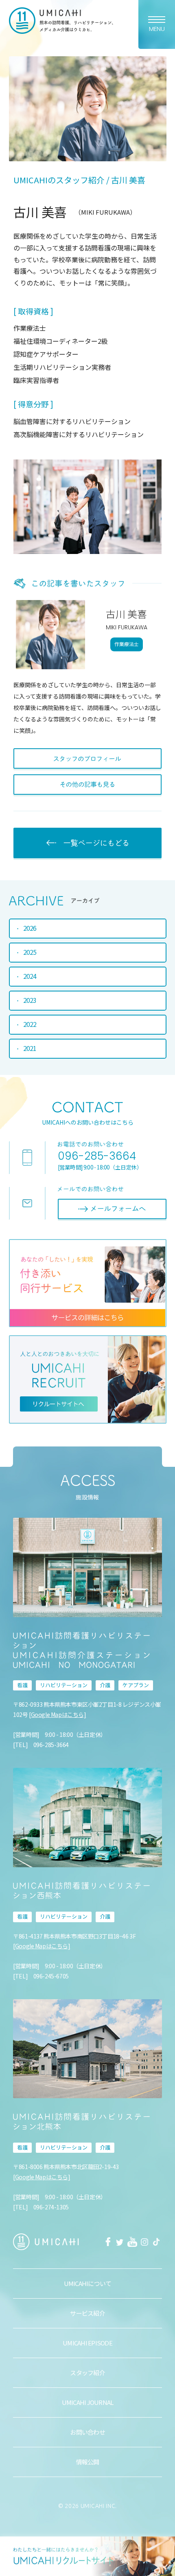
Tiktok (157, 2242)
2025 (30, 952)
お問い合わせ (87, 2432)
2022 (30, 1024)
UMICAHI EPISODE (87, 2343)
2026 (30, 928)
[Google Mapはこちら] (57, 1714)
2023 (30, 1000)
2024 (30, 976)
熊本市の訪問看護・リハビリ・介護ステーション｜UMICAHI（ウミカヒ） (61, 21)
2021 (30, 1048)
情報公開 (88, 2462)
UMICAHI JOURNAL (88, 2402)
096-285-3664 (97, 1156)
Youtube (132, 2242)
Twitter (120, 2242)
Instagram (144, 2242)
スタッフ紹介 (87, 2373)
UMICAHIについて (88, 2283)
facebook (108, 2242)
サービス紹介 (87, 2313)
